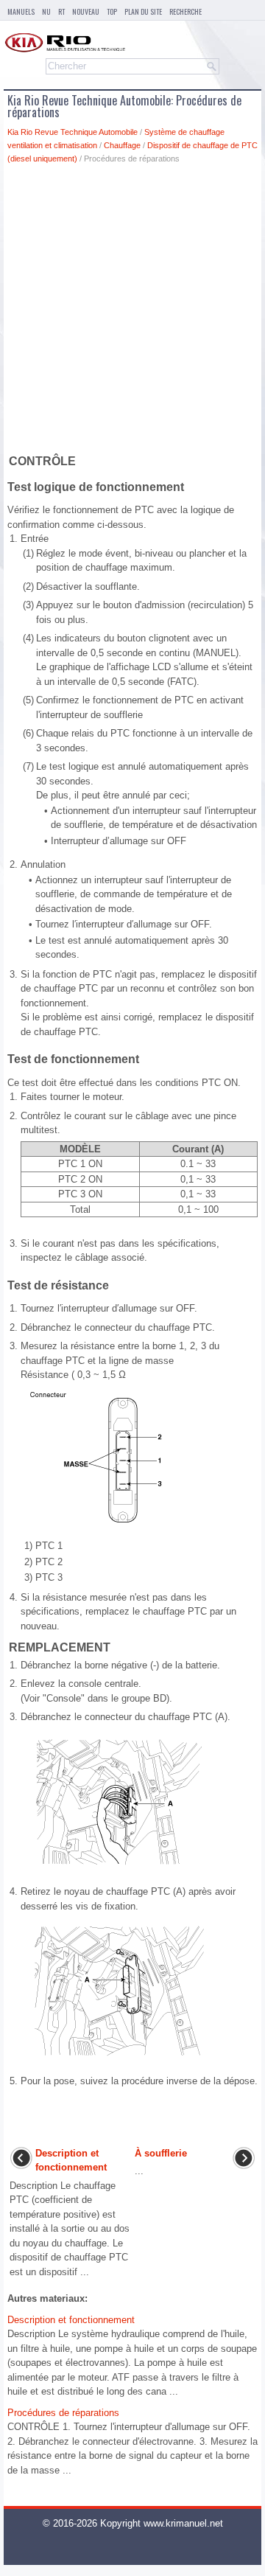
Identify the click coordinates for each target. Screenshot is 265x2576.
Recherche (185, 11)
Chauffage (122, 145)
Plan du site (143, 11)
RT (61, 11)
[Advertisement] (132, 312)
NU (46, 11)
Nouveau (86, 11)
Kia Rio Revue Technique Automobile (73, 132)
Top (112, 11)
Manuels (21, 11)
